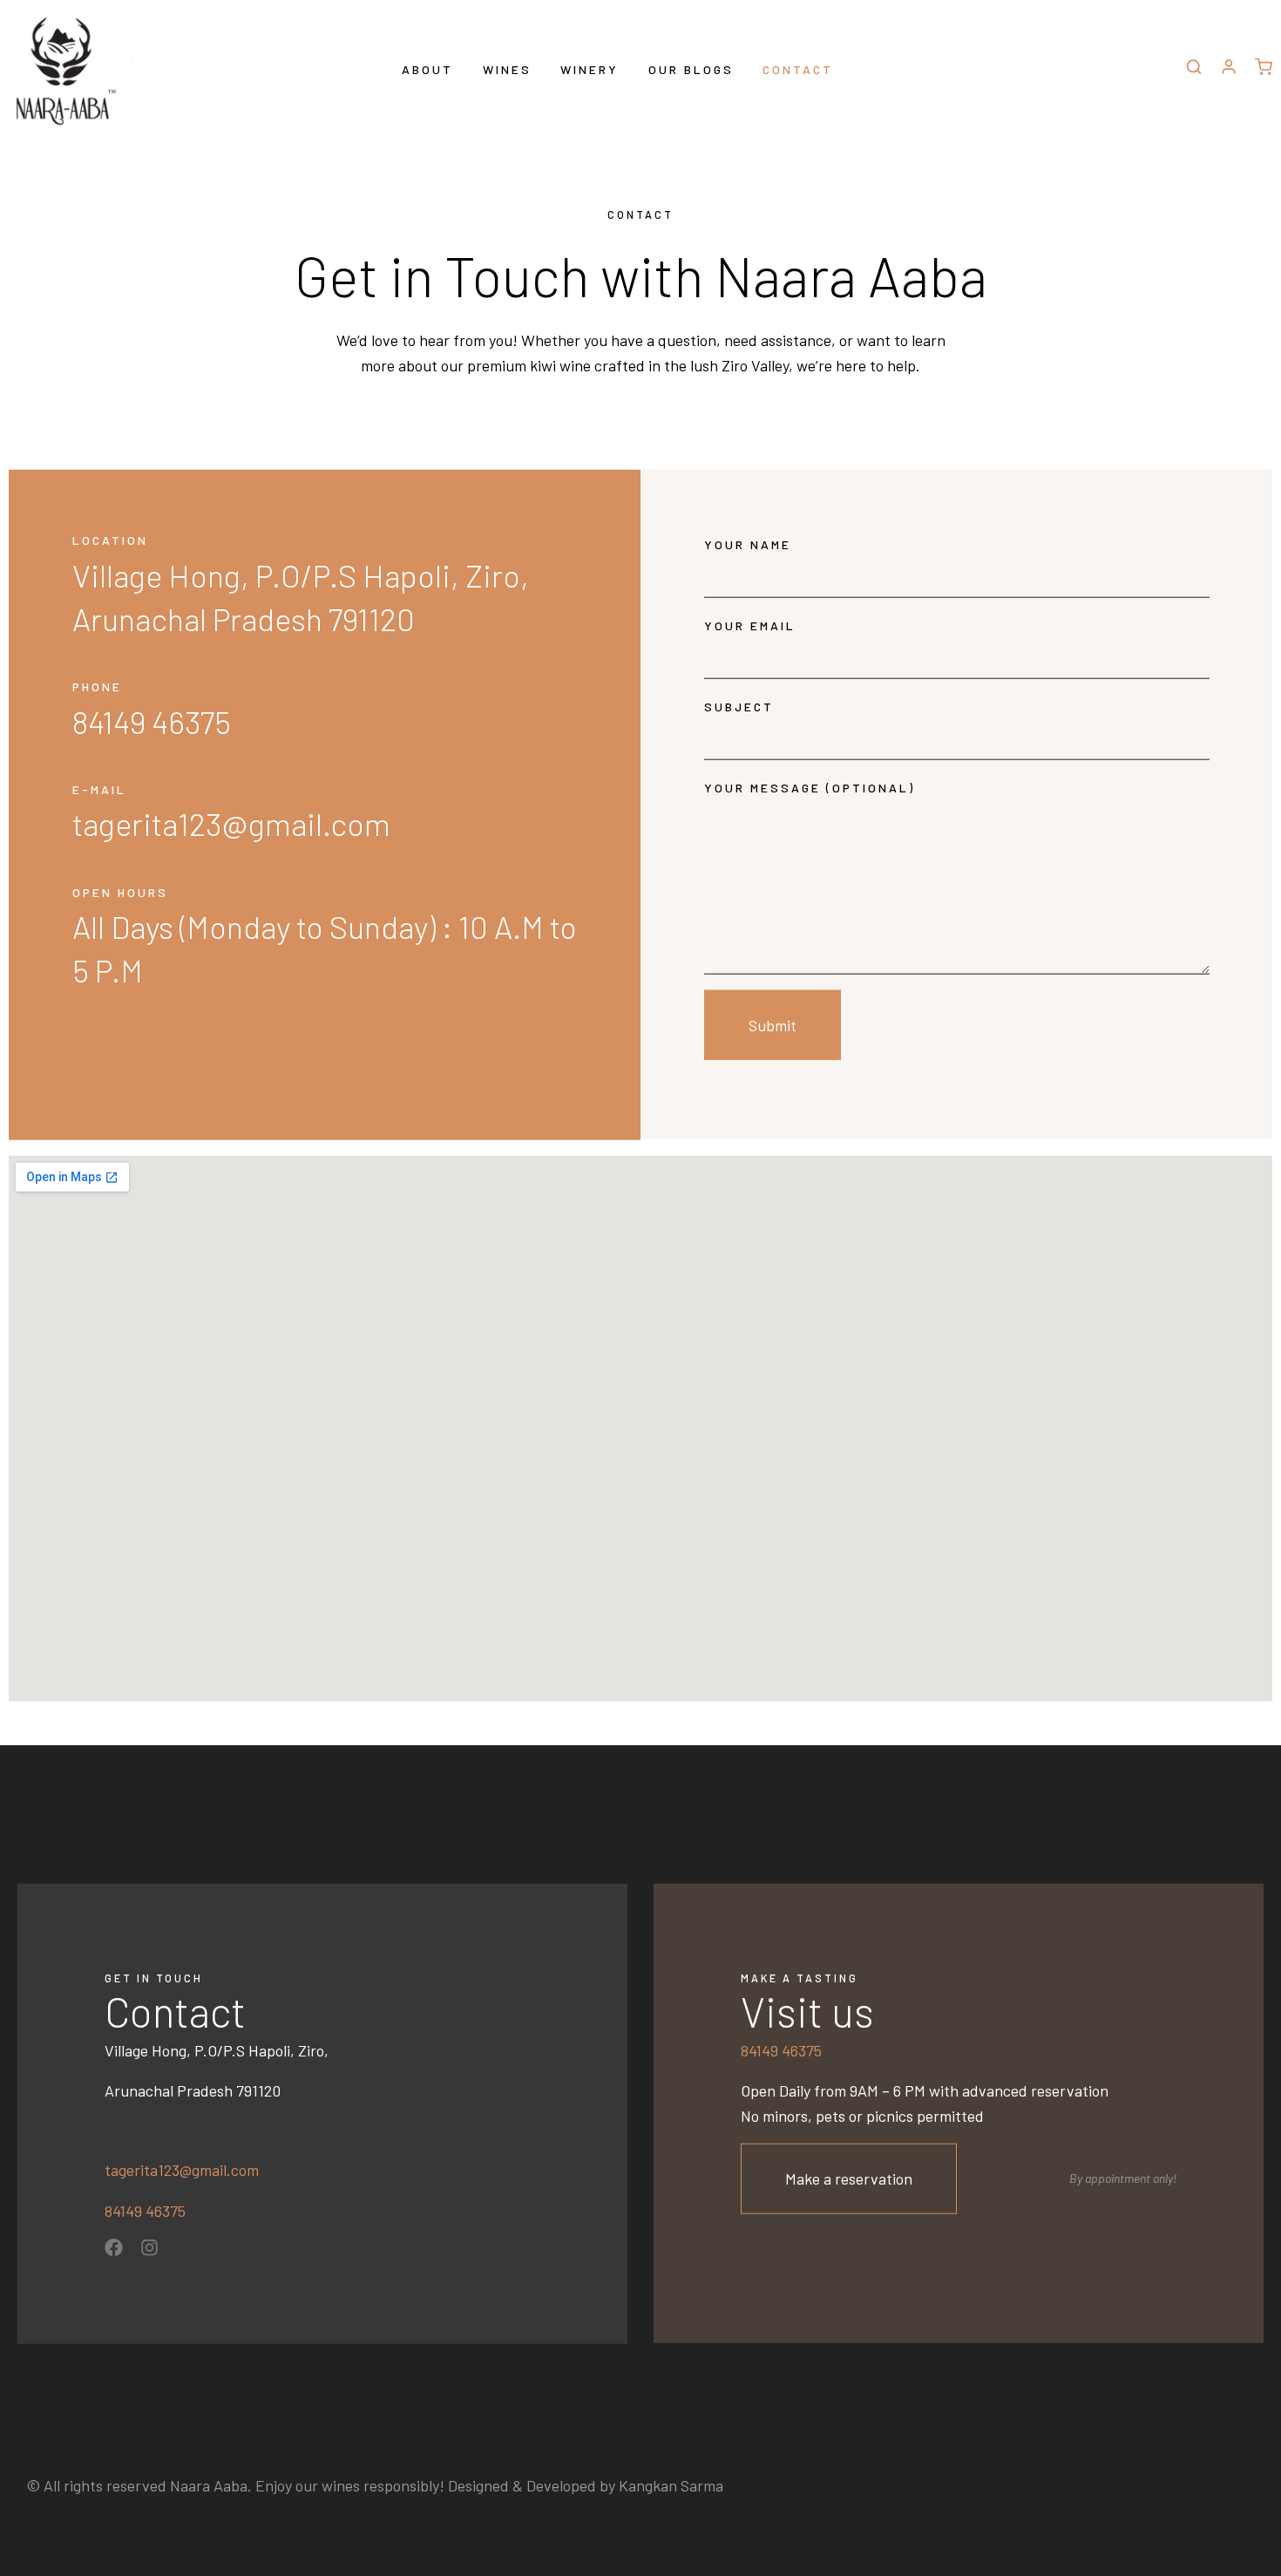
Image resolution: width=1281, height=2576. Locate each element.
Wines (507, 69)
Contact (798, 69)
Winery (590, 69)
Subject (739, 707)
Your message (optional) (810, 788)
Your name (748, 544)
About (427, 69)
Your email (750, 625)
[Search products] (1194, 70)
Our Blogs (691, 69)
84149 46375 (145, 2211)
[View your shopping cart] (1264, 69)
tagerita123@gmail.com (182, 2170)
